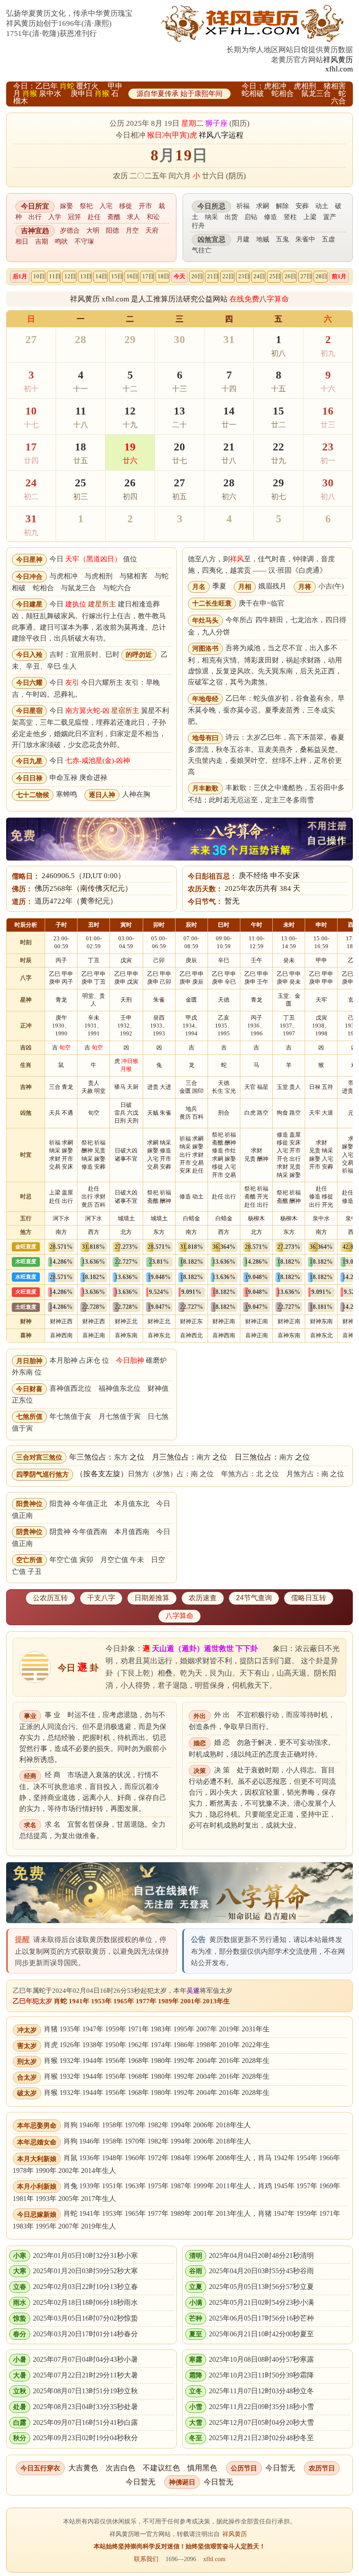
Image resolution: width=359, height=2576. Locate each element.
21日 (213, 276)
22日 (228, 276)
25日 (275, 276)
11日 (55, 276)
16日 (132, 276)
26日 (290, 276)
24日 (259, 276)
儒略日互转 (309, 1598)
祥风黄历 (338, 60)
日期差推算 (152, 1598)
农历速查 (203, 1598)
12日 (70, 276)
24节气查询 (254, 1598)
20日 (197, 276)
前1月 (339, 276)
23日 (244, 276)
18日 (164, 276)
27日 (306, 276)
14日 (101, 276)
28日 (322, 276)
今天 (179, 276)
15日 (117, 276)
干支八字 (101, 1598)
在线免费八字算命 (259, 299)
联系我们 (146, 2559)
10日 (39, 276)
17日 (148, 276)
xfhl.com (339, 69)
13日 (86, 276)
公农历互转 (50, 1598)
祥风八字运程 (221, 135)
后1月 (20, 276)
